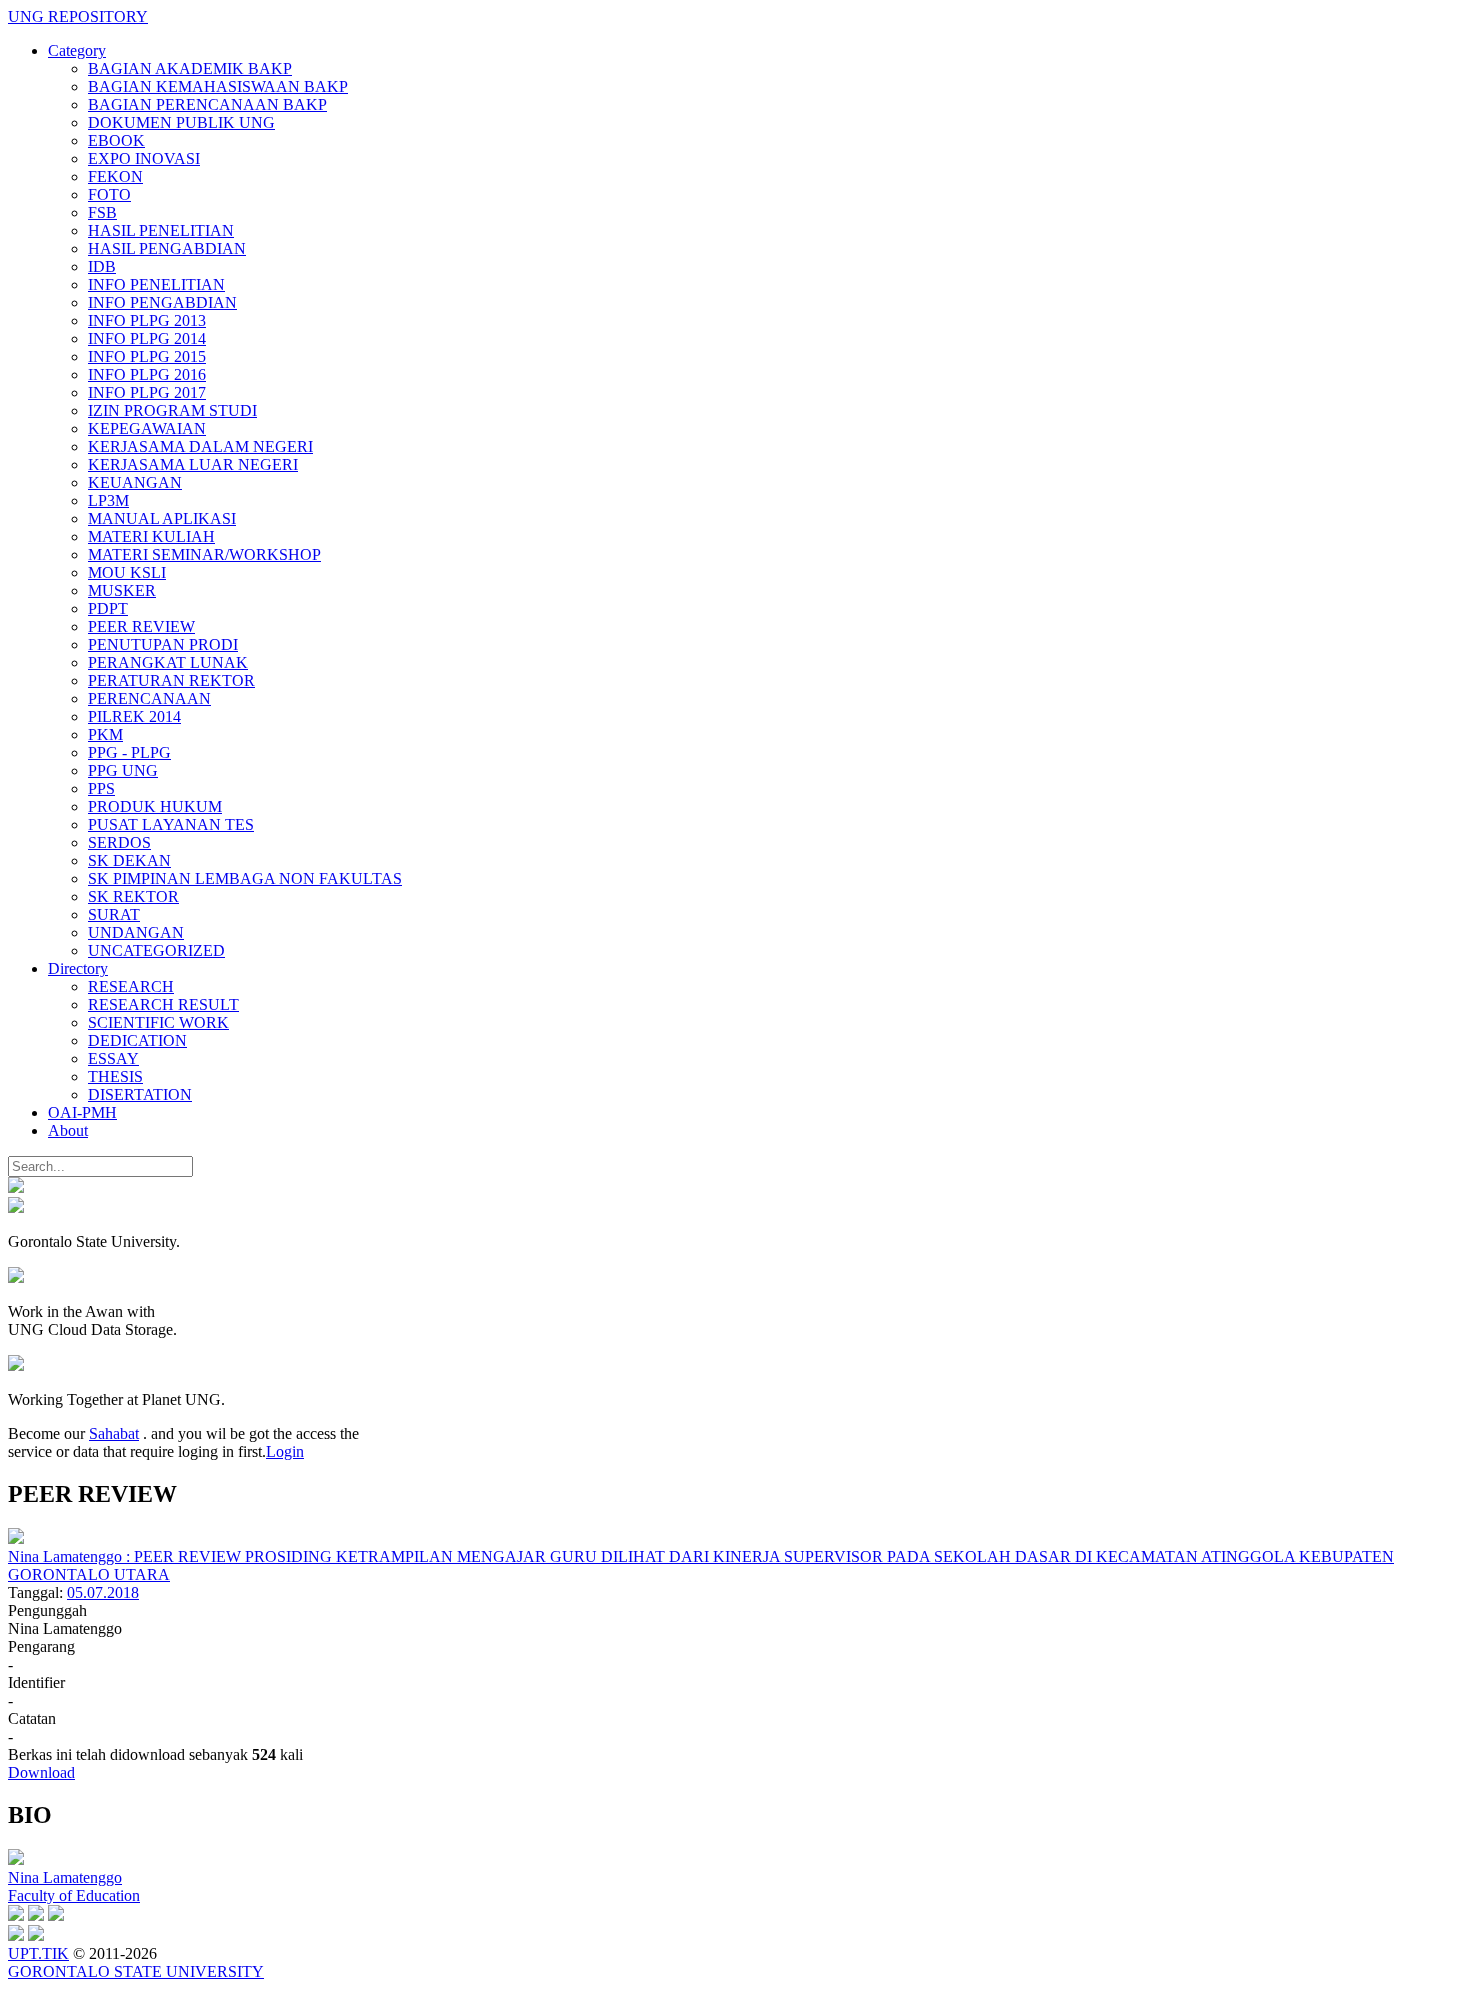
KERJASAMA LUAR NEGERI (193, 464)
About (68, 1130)
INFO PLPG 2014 (147, 338)
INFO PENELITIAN (156, 284)
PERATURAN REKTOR (171, 680)
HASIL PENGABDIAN (167, 248)
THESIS (115, 1076)
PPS (101, 788)
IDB (102, 266)
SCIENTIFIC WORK (158, 1022)
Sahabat (114, 1433)
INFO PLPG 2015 (147, 356)
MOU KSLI (127, 572)
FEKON (115, 176)
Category (77, 50)
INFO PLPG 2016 (147, 374)
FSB (102, 212)
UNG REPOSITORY (78, 16)
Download (41, 1772)
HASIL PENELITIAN (161, 230)
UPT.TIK (38, 1953)
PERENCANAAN (149, 698)
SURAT (114, 914)
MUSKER (122, 590)
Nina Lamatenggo (65, 1877)
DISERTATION (140, 1094)
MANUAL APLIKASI (162, 518)
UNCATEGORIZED (156, 950)
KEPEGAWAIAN (147, 428)
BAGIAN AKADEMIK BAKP (190, 68)
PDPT (108, 608)
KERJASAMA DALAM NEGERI (200, 446)
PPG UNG (123, 770)
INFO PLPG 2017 (147, 392)
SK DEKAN (129, 860)
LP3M (108, 500)
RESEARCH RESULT (163, 1004)
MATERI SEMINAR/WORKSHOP (204, 554)
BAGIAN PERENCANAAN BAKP (207, 104)
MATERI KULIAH (151, 536)
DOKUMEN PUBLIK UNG (181, 122)
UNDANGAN (136, 932)
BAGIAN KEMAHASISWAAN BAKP (218, 86)
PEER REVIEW (141, 626)
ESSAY (113, 1058)
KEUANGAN (135, 482)
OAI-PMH (82, 1112)
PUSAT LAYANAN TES (171, 824)
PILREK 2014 (134, 716)
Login (285, 1451)
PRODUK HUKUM (155, 806)
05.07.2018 (103, 1592)
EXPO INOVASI (144, 158)
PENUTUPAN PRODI (163, 644)
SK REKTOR (133, 896)
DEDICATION (137, 1040)
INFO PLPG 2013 (147, 320)
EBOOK (116, 140)
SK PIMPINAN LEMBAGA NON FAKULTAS (245, 878)
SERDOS (119, 842)
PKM (105, 734)
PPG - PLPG (129, 752)
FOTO (109, 194)
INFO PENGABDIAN (162, 302)
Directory (78, 968)
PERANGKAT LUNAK (168, 662)
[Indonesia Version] (16, 1187)
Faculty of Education (74, 1895)
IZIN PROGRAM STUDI (172, 410)
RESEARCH (131, 986)
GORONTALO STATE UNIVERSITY (136, 1971)
